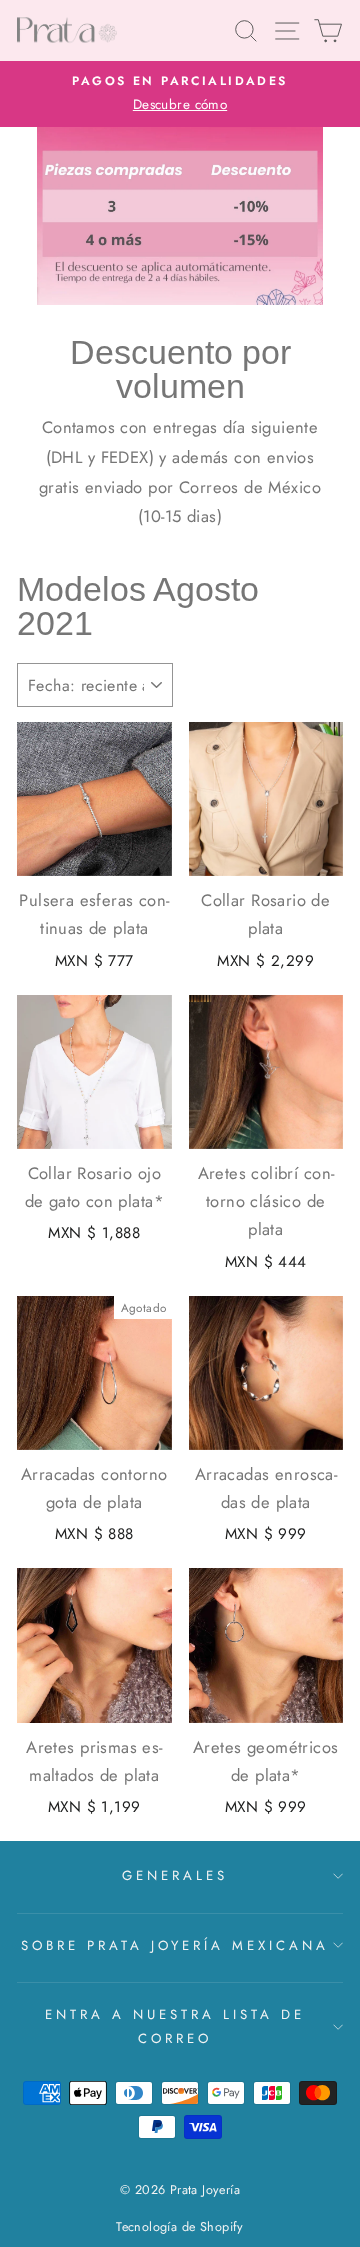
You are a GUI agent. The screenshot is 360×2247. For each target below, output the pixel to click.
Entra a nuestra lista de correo (174, 2026)
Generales (175, 1875)
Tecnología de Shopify (180, 2227)
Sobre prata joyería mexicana (175, 1945)
